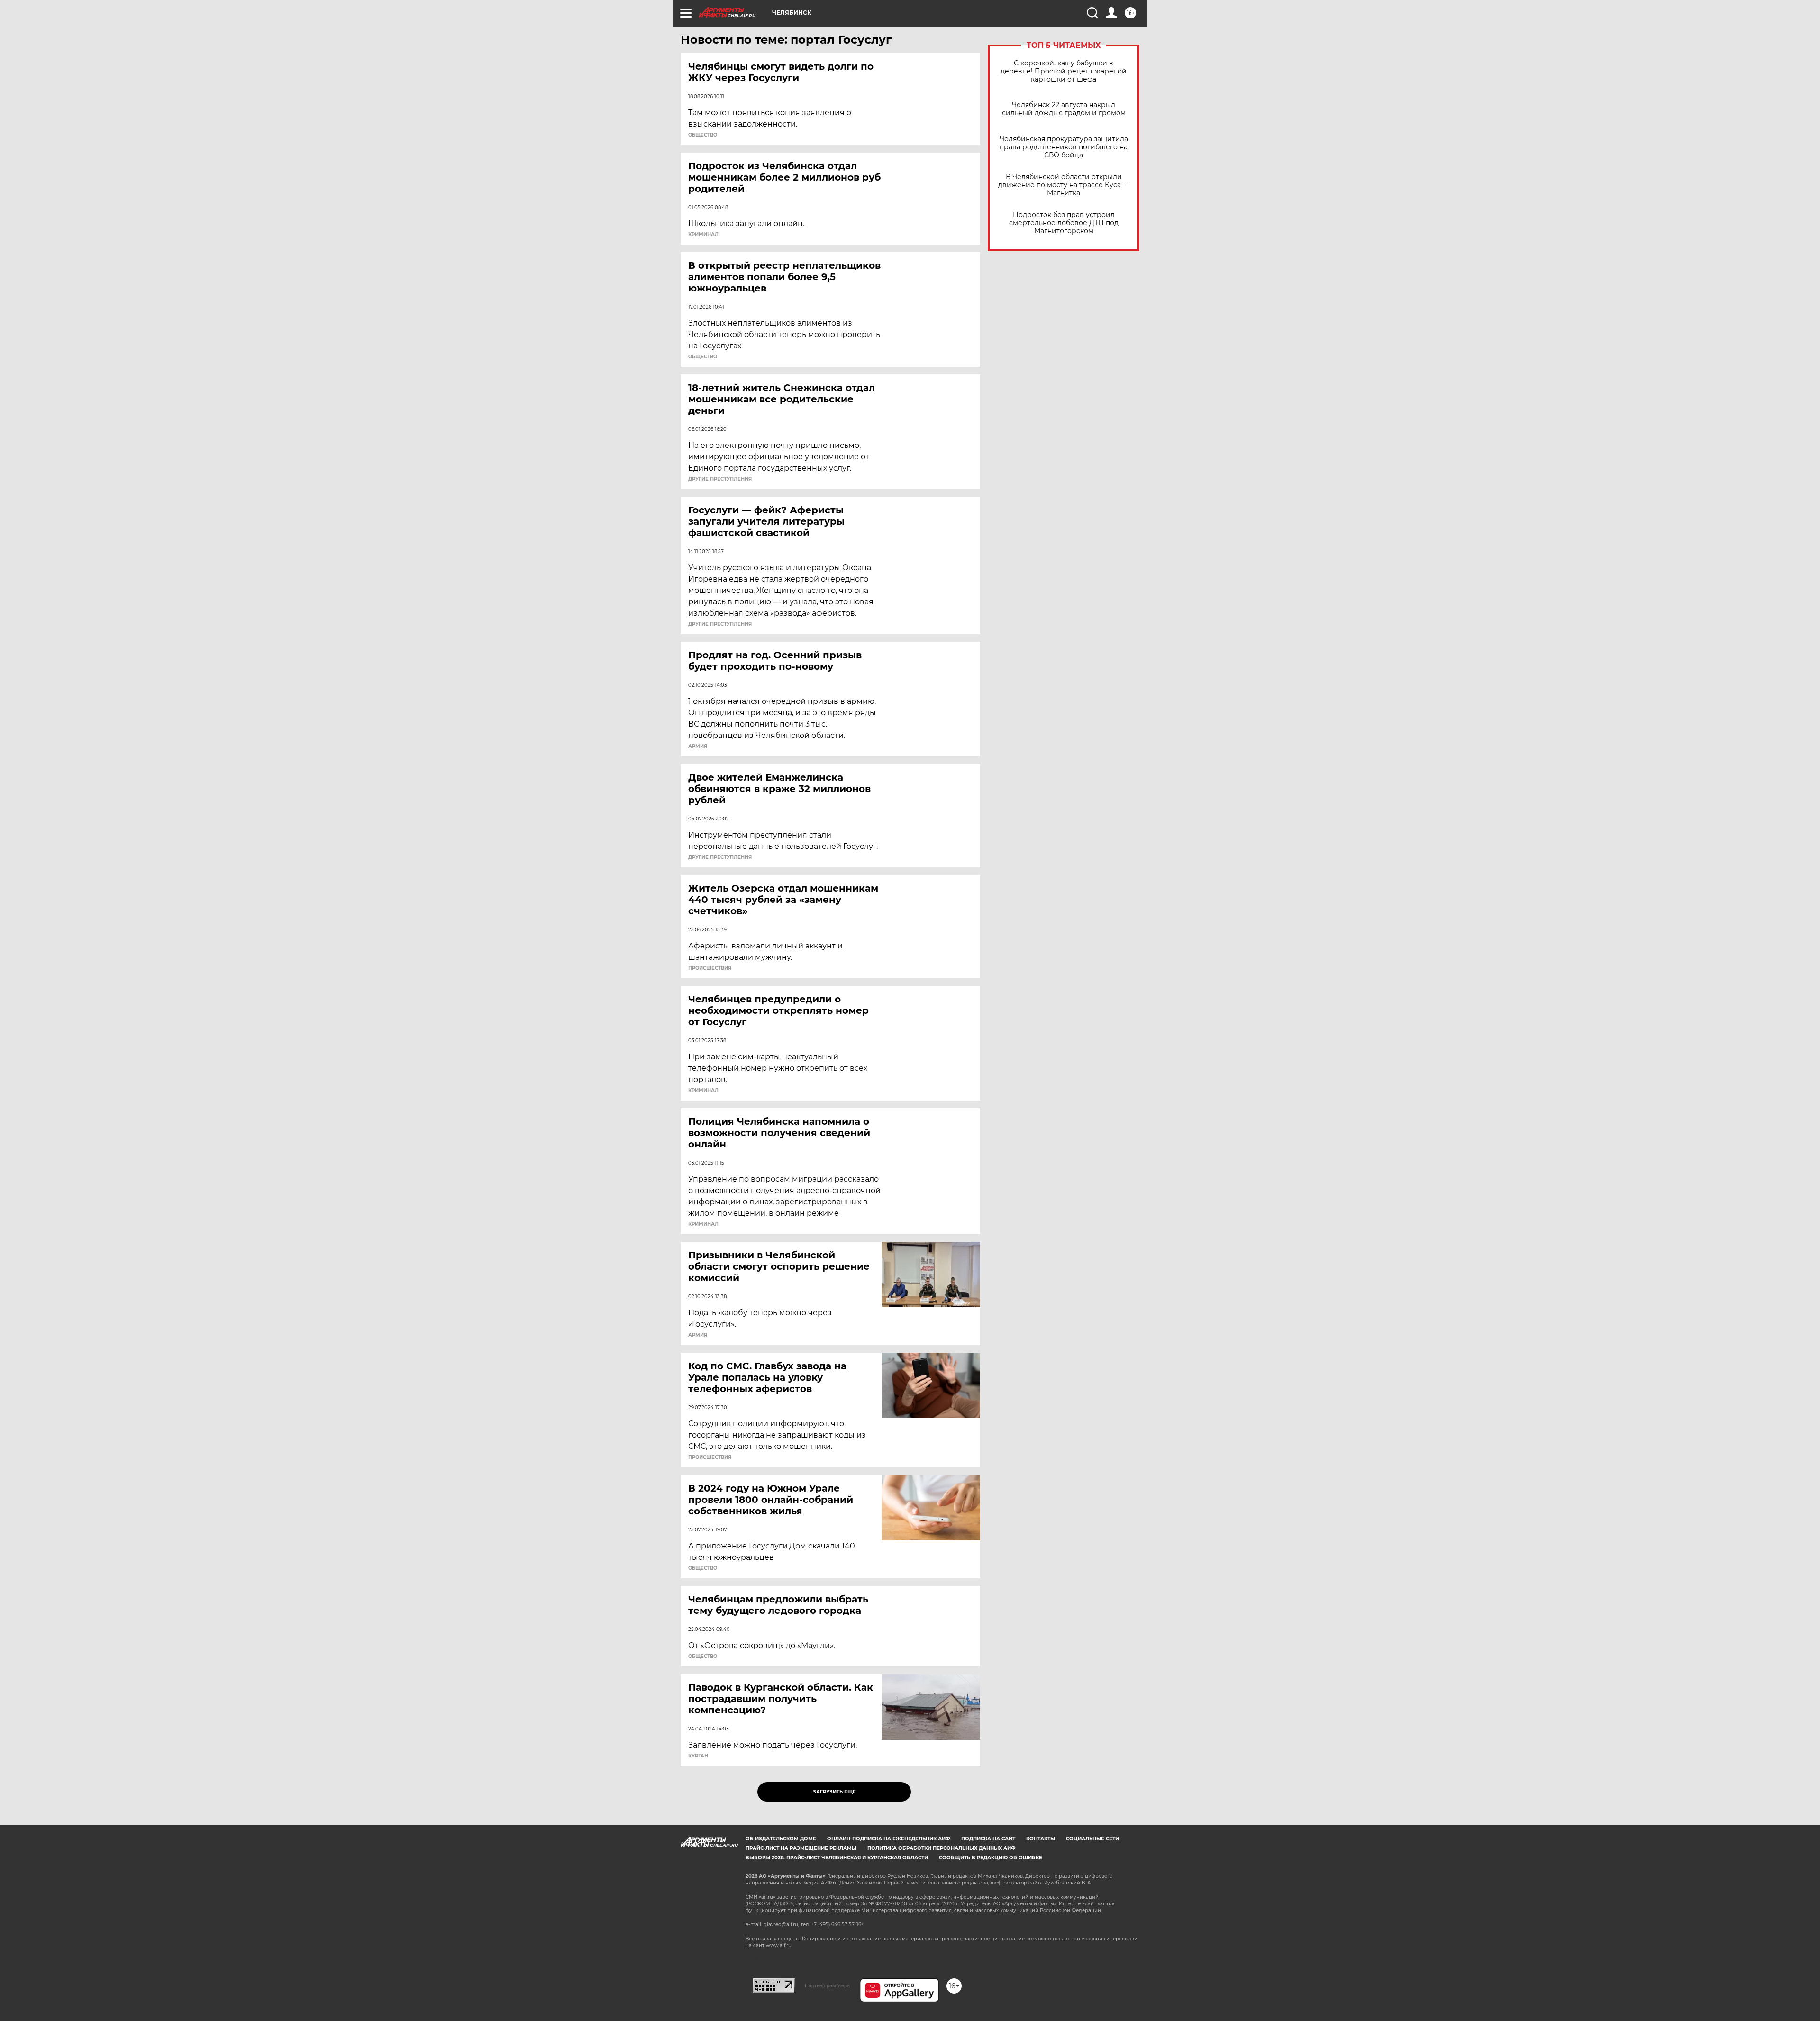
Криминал (703, 235)
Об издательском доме (781, 1839)
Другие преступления (720, 479)
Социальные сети (1092, 1839)
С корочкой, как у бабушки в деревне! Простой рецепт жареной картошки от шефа (1064, 71)
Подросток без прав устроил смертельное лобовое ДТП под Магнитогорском (1064, 223)
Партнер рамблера (827, 1985)
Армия (698, 746)
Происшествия (710, 968)
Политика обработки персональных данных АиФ (942, 1848)
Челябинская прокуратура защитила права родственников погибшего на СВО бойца (1064, 147)
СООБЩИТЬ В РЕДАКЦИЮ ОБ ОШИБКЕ (991, 1858)
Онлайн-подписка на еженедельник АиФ (889, 1839)
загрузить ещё (834, 1792)
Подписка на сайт (988, 1839)
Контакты (1041, 1839)
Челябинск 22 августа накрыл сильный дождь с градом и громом (1064, 109)
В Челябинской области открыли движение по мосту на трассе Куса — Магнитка (1064, 185)
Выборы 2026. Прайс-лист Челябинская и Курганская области (837, 1858)
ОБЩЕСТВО (703, 135)
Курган (698, 1756)
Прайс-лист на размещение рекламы (801, 1848)
